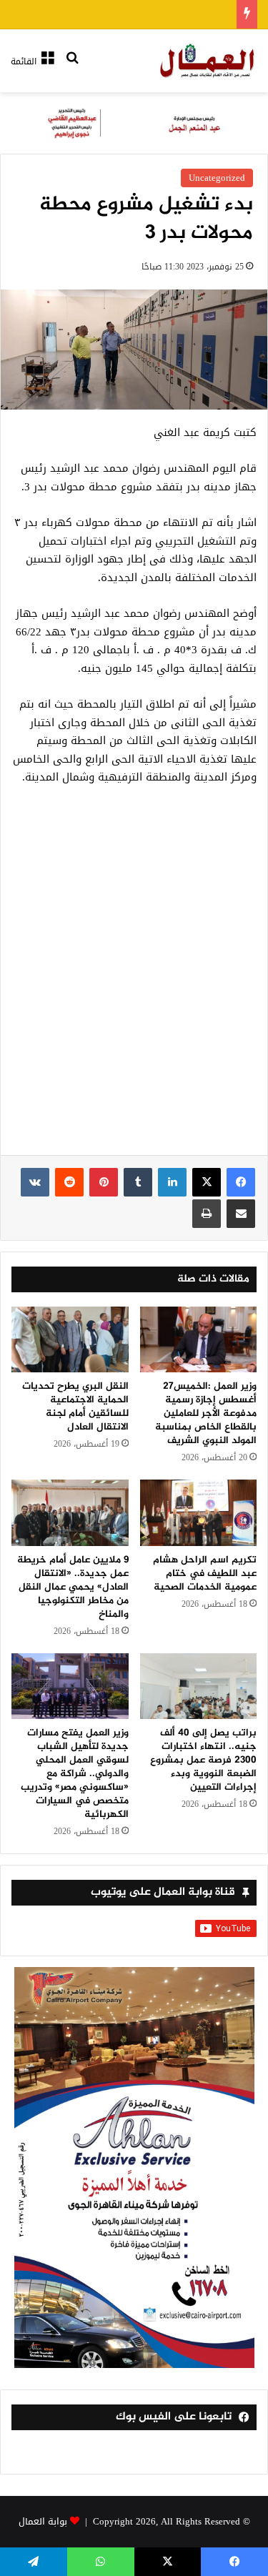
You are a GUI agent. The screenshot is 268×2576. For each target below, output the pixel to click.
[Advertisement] (134, 978)
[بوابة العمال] (208, 61)
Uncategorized (217, 178)
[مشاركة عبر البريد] (241, 1214)
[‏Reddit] (69, 1182)
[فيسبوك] (241, 1182)
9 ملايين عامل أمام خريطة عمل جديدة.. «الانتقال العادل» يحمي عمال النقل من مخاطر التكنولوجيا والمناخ (73, 1587)
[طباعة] (207, 1214)
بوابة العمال (43, 2521)
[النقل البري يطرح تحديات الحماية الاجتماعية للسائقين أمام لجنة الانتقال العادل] (70, 1339)
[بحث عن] (72, 67)
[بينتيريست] (104, 1182)
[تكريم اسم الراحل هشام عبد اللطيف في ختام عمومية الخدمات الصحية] (199, 1512)
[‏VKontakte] (35, 1182)
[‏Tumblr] (138, 1182)
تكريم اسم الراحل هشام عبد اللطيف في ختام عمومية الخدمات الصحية (205, 1574)
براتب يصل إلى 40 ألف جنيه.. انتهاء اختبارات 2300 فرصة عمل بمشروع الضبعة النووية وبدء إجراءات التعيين (203, 1760)
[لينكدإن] (172, 1182)
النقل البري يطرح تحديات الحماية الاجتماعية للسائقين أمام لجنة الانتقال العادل (75, 1407)
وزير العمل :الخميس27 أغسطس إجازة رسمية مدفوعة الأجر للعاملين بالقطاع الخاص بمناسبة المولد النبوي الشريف (206, 1413)
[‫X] (207, 1182)
